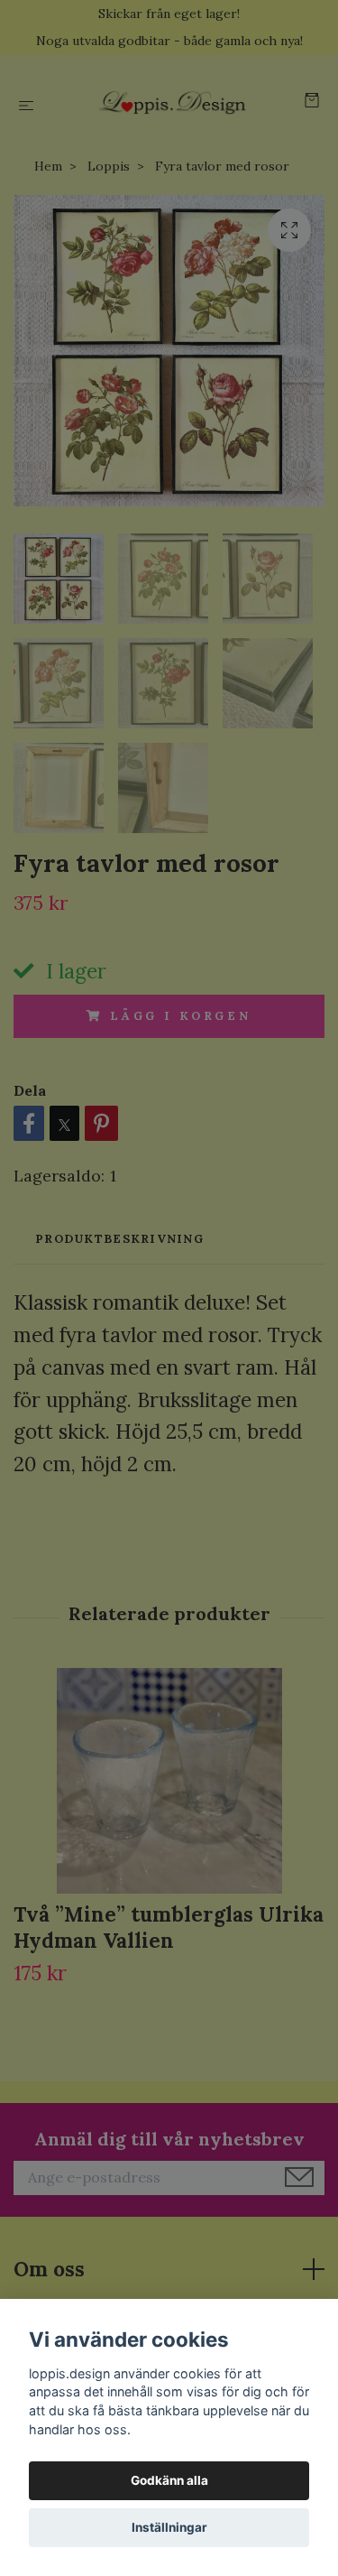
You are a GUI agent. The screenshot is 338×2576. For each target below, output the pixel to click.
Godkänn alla (169, 2480)
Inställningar (169, 2527)
